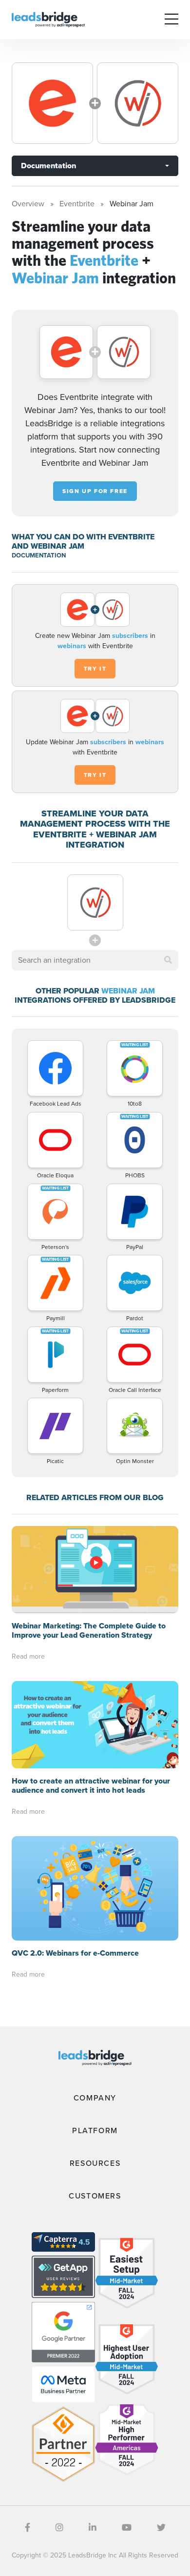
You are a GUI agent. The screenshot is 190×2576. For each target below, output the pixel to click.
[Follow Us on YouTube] (127, 2528)
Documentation (48, 166)
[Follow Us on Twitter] (161, 2528)
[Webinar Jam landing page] (138, 103)
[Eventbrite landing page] (52, 103)
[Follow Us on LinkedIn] (93, 2528)
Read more (28, 1656)
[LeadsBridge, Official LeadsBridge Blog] (48, 19)
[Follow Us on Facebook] (28, 2528)
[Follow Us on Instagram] (59, 2528)
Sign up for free (95, 491)
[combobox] (95, 960)
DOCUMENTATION (39, 555)
